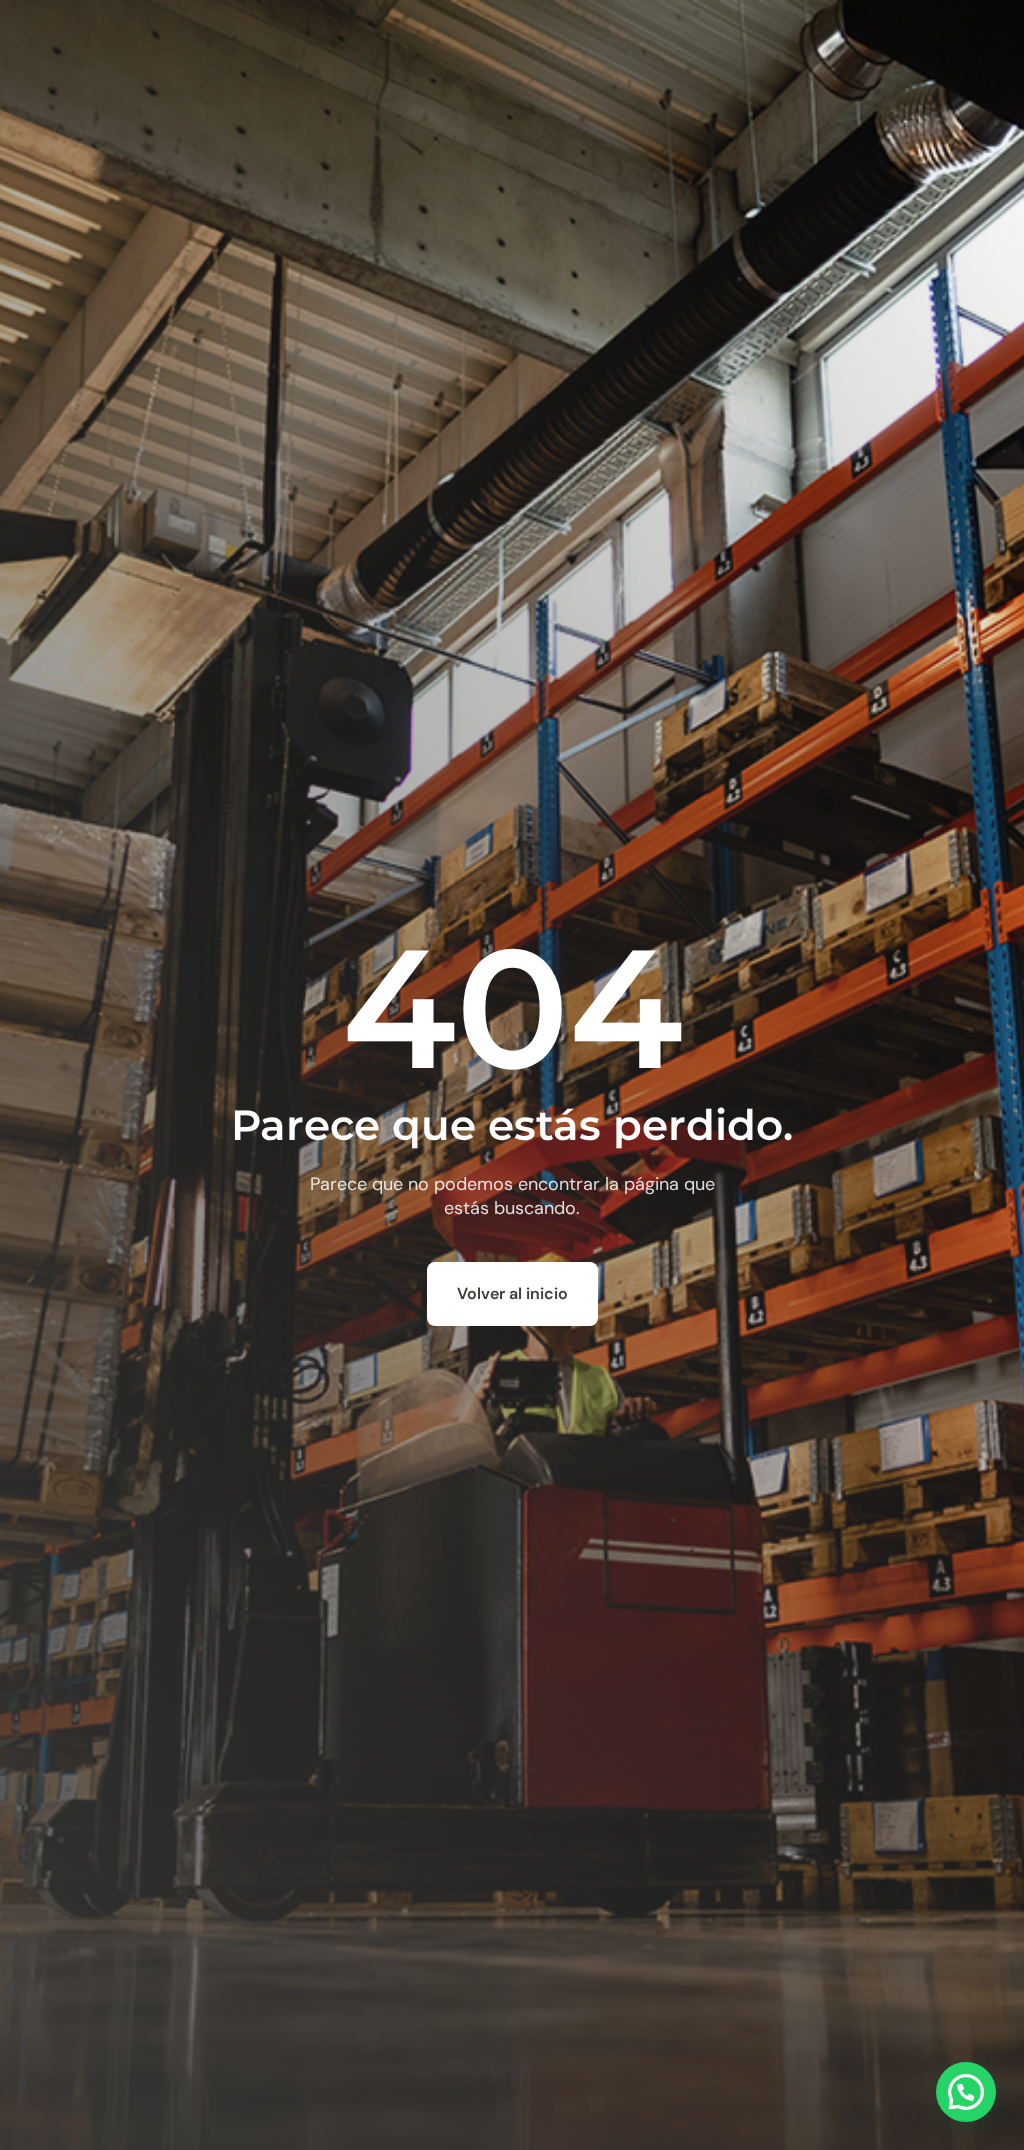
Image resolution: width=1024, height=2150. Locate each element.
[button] (966, 2092)
